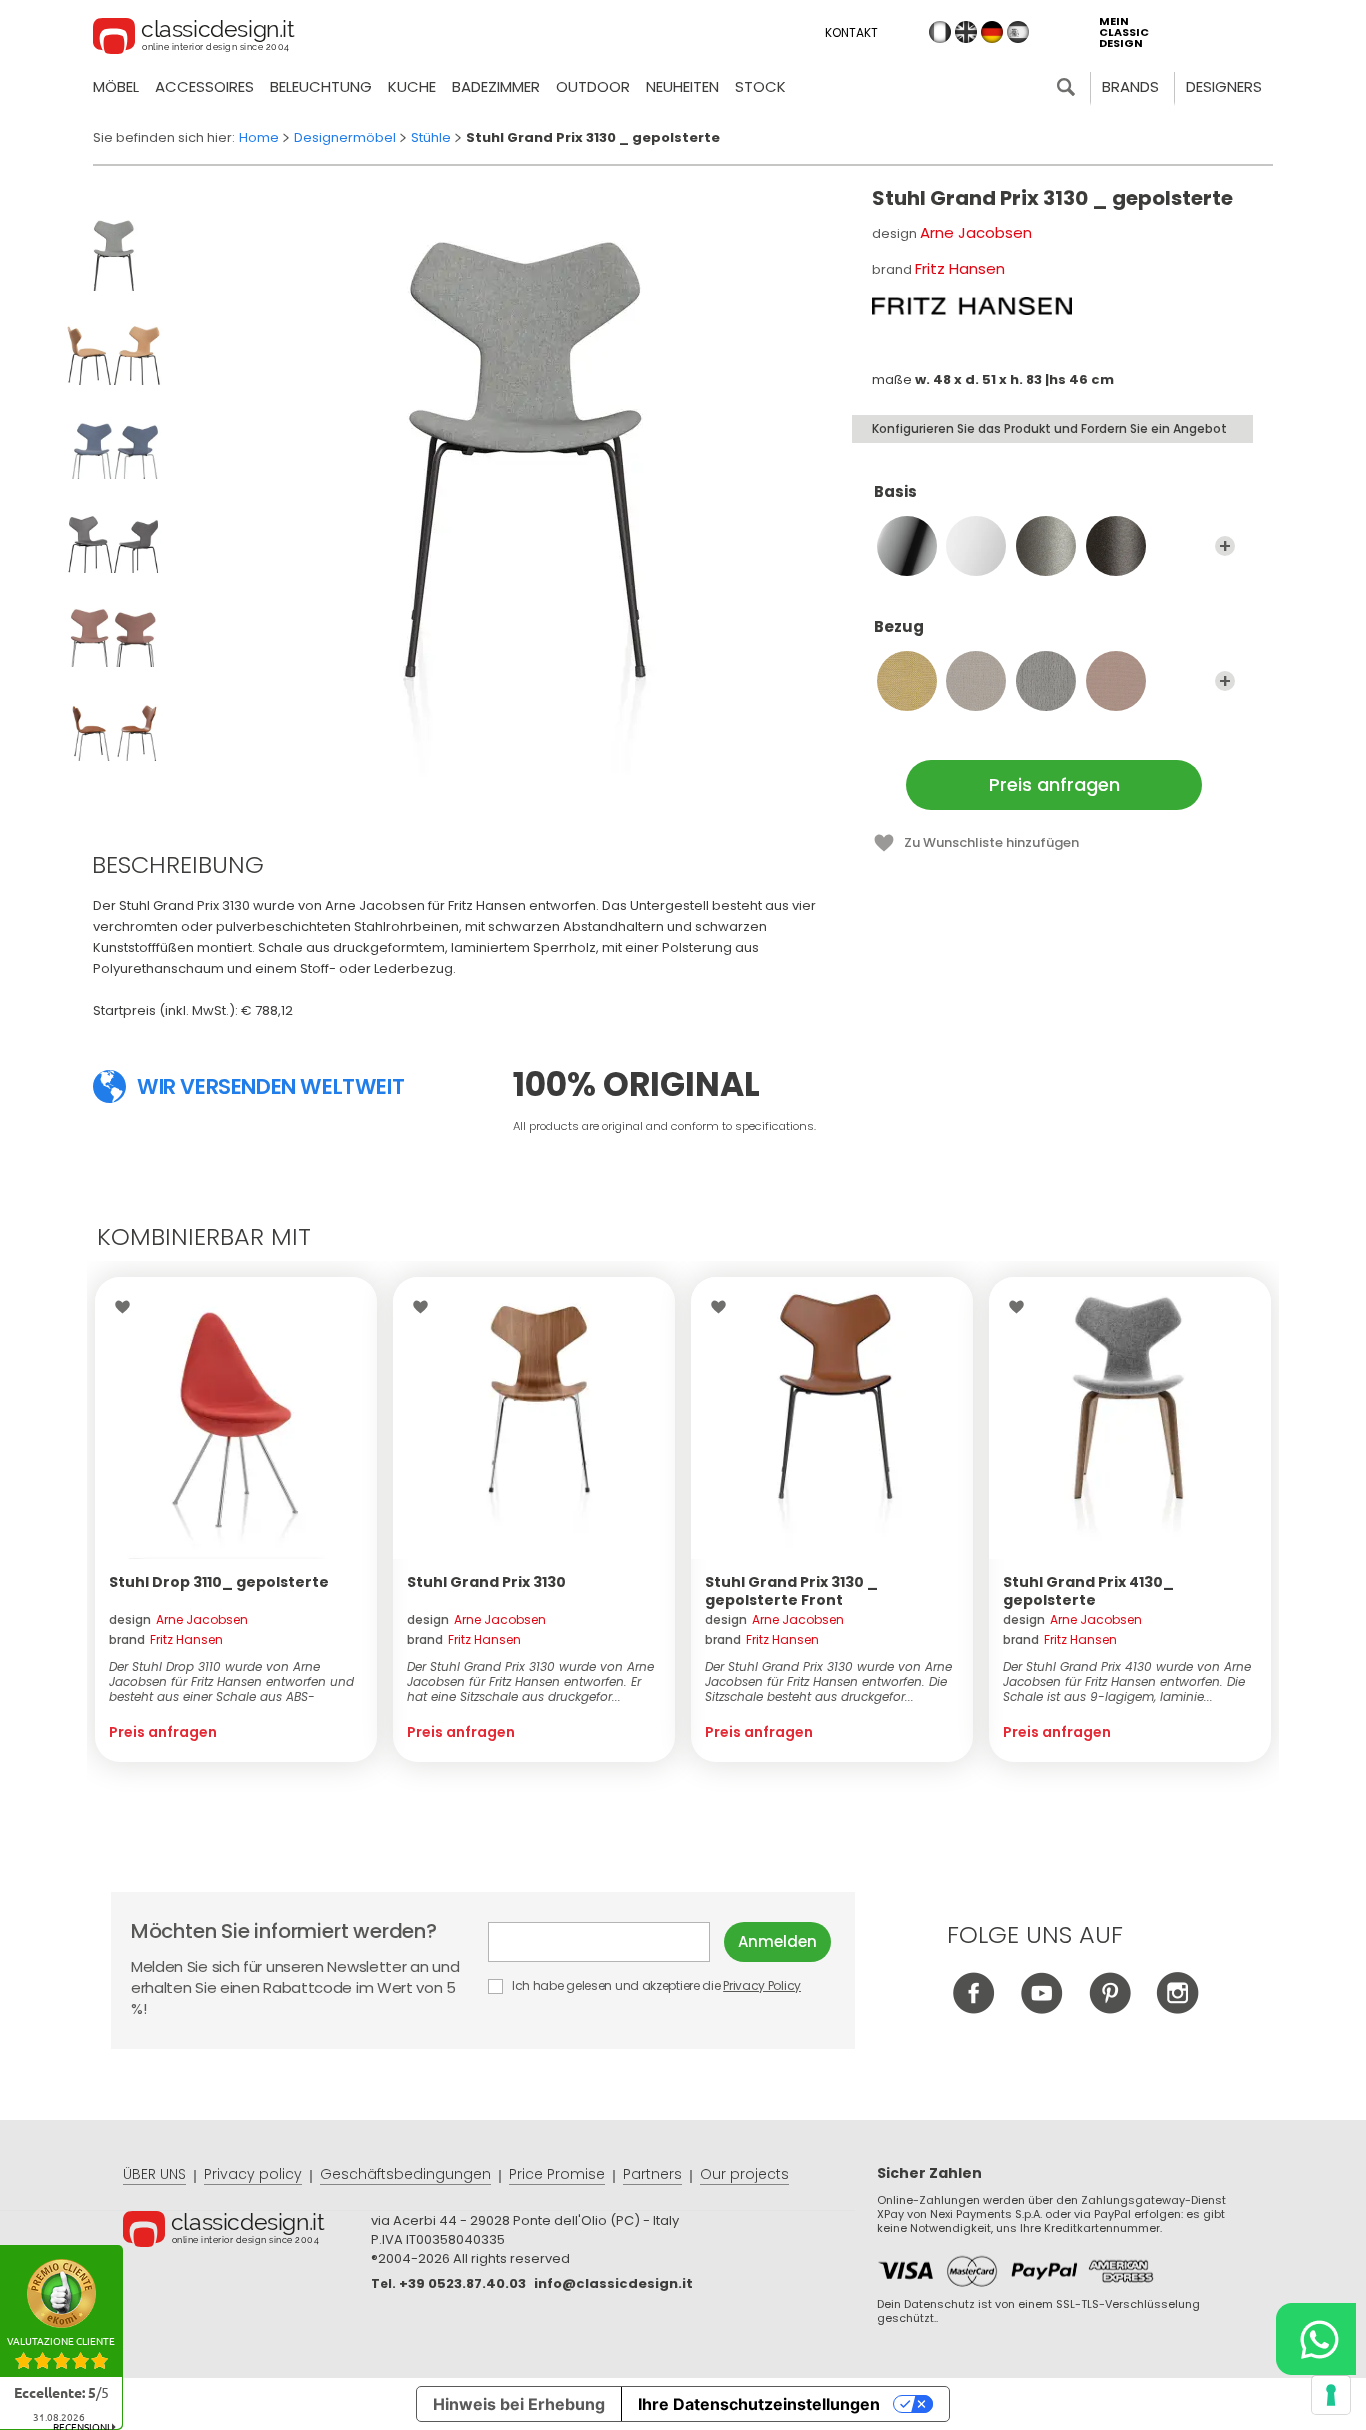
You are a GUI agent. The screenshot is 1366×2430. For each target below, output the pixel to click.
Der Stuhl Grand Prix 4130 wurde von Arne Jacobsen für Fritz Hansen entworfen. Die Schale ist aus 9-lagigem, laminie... (1127, 1681)
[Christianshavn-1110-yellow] (907, 681)
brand (166, 1639)
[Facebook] (973, 2008)
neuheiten (682, 86)
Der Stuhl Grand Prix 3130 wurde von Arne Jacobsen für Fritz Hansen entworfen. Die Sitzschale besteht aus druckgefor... (828, 1681)
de (992, 32)
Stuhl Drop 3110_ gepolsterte (219, 1582)
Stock (760, 86)
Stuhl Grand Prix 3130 (486, 1582)
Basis (895, 492)
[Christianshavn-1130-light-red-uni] (1116, 681)
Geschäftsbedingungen (405, 2174)
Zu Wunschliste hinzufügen (991, 842)
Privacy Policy (762, 1985)
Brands (1130, 86)
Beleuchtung (321, 86)
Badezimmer (496, 86)
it (940, 32)
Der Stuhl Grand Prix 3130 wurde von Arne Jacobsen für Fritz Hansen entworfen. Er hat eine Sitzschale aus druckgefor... (530, 1681)
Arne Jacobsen (976, 232)
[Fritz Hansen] (972, 306)
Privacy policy (253, 2174)
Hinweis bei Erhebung (519, 2404)
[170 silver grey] (1046, 546)
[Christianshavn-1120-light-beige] (976, 681)
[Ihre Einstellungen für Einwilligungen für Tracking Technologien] (1331, 2395)
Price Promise (557, 2174)
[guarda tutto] (1225, 546)
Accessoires (204, 86)
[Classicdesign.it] (194, 39)
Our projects (744, 2174)
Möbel (116, 86)
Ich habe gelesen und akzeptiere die (655, 1985)
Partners (652, 2174)
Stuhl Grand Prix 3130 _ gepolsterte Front (791, 1591)
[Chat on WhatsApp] (1316, 2339)
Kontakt (851, 32)
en (966, 32)
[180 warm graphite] (1116, 546)
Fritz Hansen (960, 268)
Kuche (412, 86)
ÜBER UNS (154, 2174)
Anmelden (777, 1941)
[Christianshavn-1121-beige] (1046, 681)
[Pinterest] (1109, 2008)
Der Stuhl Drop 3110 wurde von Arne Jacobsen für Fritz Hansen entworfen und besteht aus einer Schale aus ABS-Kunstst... (231, 1681)
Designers (1224, 86)
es (1018, 32)
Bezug (899, 627)
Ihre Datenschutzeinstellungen (759, 2404)
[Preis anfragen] (236, 1418)
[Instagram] (1177, 2008)
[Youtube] (1041, 2008)
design (178, 1619)
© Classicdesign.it (247, 2232)
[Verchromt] (907, 546)
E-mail (606, 1942)
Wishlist (127, 1307)
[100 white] (976, 546)
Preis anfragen (1054, 784)
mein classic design (1124, 32)
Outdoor (593, 86)
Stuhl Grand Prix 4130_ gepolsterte (1088, 1591)
